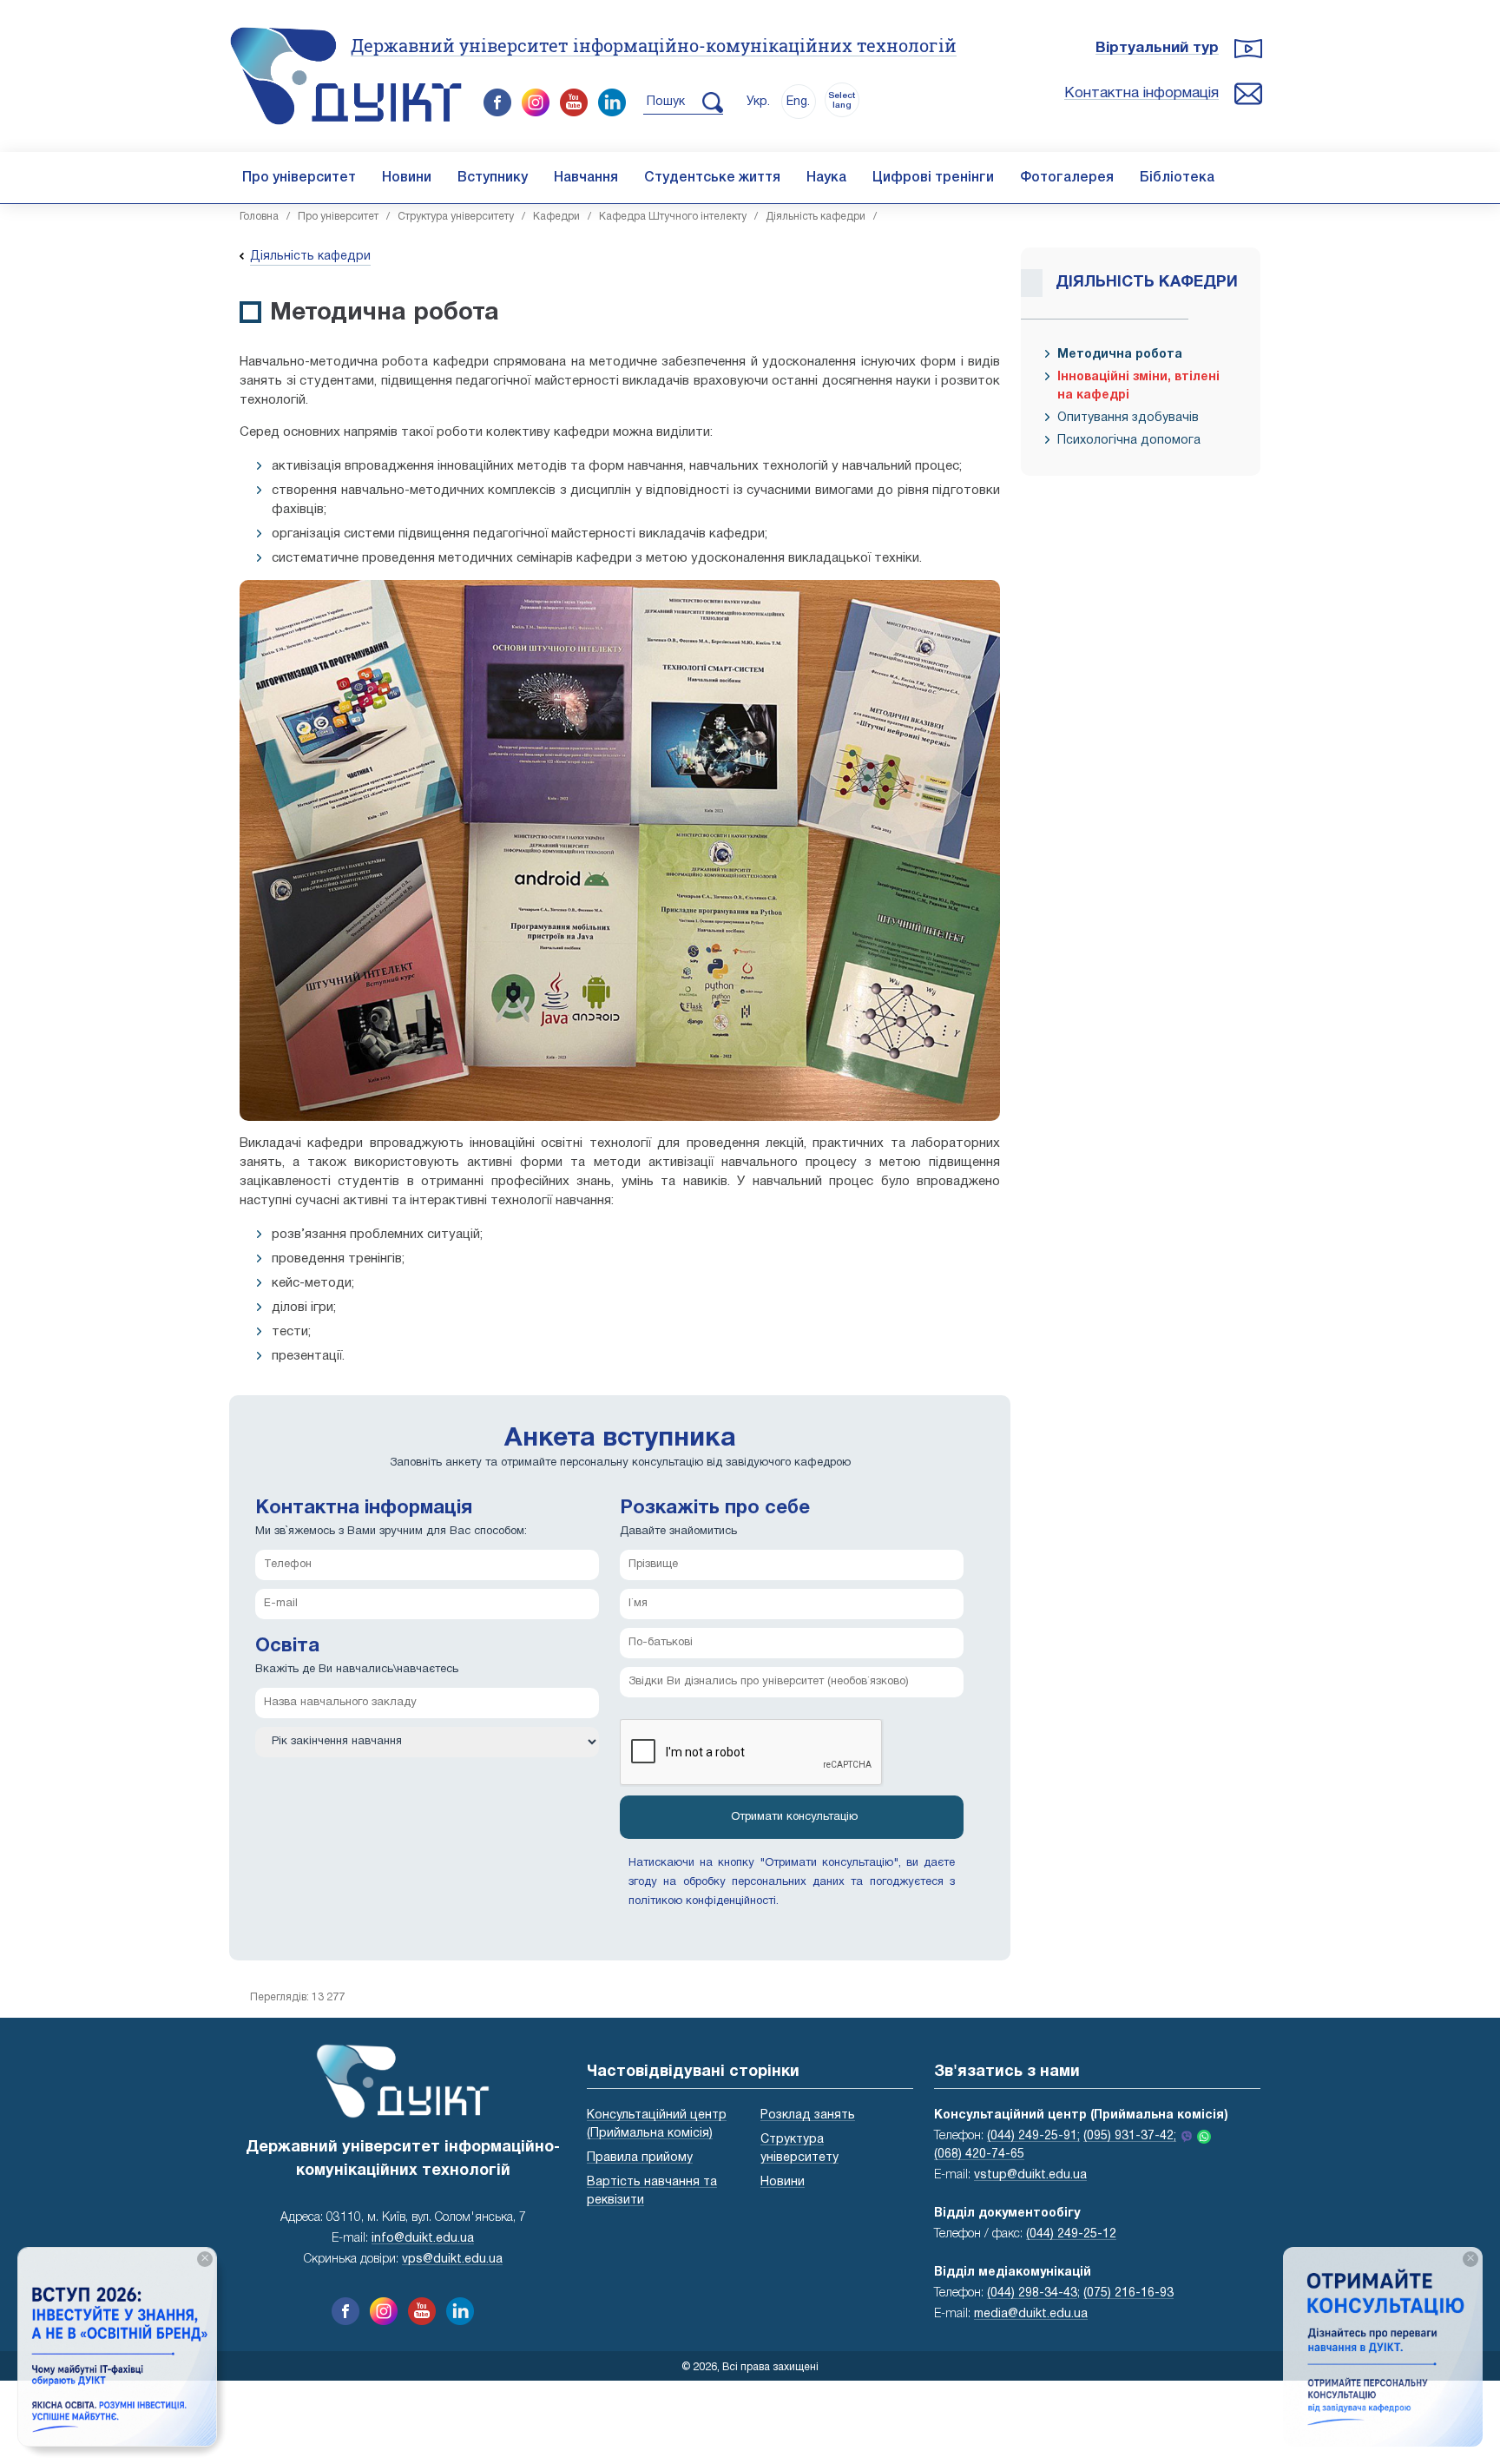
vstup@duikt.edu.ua (1030, 2175)
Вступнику (493, 178)
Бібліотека (1177, 178)
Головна (259, 217)
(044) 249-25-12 (1071, 2234)
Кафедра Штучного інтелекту (673, 217)
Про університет (299, 178)
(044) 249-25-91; (1033, 2136)
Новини (407, 178)
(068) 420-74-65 (979, 2154)
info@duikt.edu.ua (423, 2239)
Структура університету (456, 217)
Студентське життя (712, 178)
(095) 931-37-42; (1130, 2136)
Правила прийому (640, 2158)
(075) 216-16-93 (1128, 2293)
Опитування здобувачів (1128, 418)
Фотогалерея (1067, 178)
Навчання (586, 178)
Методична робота (1120, 355)
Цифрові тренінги (933, 178)
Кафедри (556, 217)
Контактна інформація (1141, 93)
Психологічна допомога (1129, 441)
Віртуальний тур (1157, 48)
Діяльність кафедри (816, 217)
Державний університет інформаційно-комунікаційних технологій (654, 45)
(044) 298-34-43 (1032, 2293)
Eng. (798, 102)
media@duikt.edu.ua (1031, 2314)
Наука (826, 178)
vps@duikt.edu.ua (452, 2260)
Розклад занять (808, 2115)
